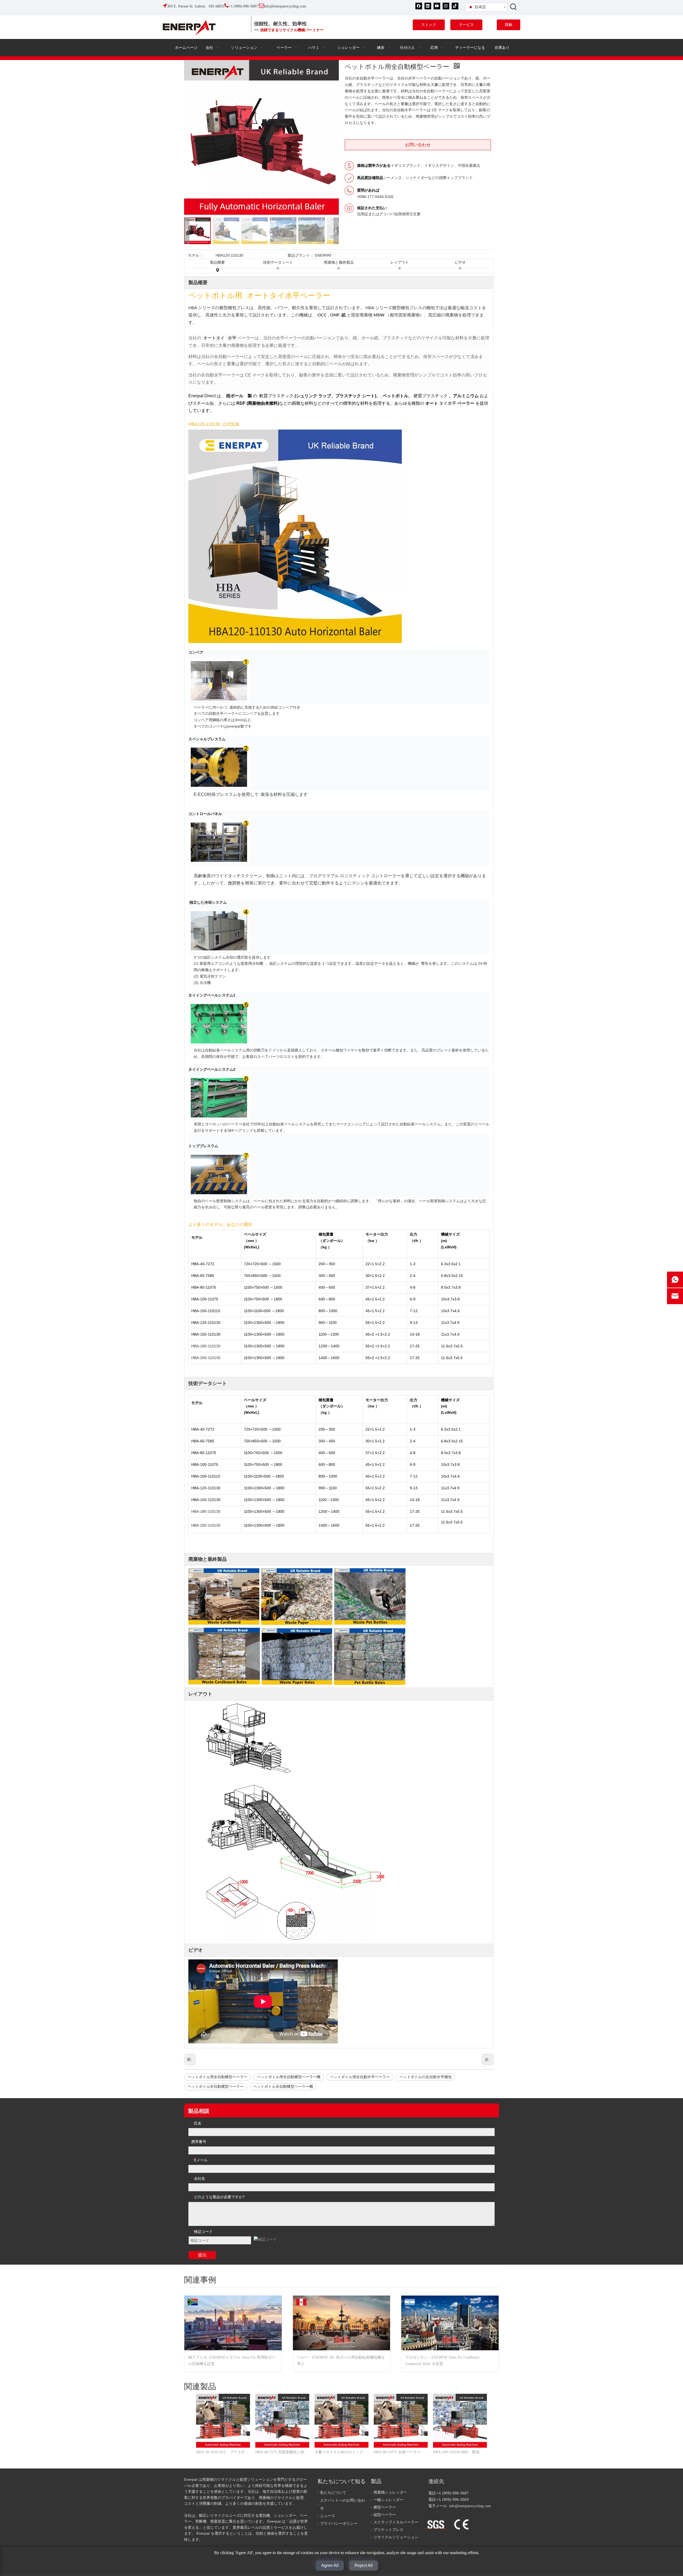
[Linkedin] (428, 6)
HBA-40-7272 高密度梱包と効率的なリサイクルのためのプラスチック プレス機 (282, 2452)
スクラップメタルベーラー (396, 2522)
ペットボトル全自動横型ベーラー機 (283, 2087)
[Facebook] (419, 6)
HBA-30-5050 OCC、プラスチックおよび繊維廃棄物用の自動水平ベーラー (223, 2452)
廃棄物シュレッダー (390, 2492)
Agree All (330, 2565)
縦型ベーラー (385, 2515)
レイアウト (400, 262)
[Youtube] (437, 6)
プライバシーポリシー (339, 2524)
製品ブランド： (301, 255)
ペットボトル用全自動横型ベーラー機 (289, 2077)
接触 (509, 25)
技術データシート (278, 262)
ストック (429, 25)
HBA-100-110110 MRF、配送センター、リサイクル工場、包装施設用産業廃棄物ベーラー (460, 2452)
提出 (202, 2255)
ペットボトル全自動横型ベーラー (216, 2087)
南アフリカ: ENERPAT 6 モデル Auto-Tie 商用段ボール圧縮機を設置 (232, 2361)
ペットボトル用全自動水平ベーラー (360, 2077)
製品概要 (217, 262)
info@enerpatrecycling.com (470, 2506)
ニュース (328, 2516)
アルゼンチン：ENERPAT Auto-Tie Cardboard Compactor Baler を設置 (442, 2361)
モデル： (196, 255)
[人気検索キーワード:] (514, 7)
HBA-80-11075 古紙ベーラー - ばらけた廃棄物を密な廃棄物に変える (401, 2452)
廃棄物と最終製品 (339, 262)
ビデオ (460, 262)
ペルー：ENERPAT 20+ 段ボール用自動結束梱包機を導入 (341, 2361)
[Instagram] (446, 6)
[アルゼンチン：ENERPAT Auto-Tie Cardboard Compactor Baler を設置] (450, 2323)
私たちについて (333, 2493)
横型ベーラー (385, 2507)
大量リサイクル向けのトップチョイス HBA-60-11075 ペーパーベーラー (341, 2452)
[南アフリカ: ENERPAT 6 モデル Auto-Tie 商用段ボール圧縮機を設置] (233, 2323)
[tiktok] (455, 6)
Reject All (364, 2565)
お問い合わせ (418, 145)
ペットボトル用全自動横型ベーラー (217, 2077)
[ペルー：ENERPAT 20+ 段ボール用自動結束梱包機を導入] (342, 2323)
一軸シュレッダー (388, 2500)
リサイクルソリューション (396, 2537)
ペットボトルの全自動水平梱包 (426, 2077)
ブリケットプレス (388, 2530)
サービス (466, 25)
